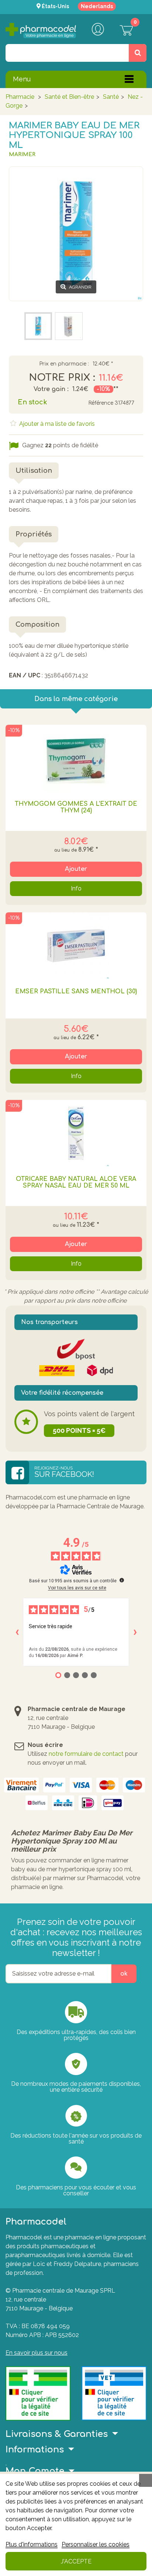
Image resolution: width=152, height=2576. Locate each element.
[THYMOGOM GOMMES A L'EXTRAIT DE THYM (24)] (76, 758)
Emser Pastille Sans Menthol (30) (76, 991)
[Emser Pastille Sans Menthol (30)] (76, 946)
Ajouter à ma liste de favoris (56, 424)
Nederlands (97, 6)
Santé (111, 97)
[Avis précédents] (17, 1632)
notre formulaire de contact (86, 1754)
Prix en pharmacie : (64, 364)
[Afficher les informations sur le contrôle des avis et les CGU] (122, 1580)
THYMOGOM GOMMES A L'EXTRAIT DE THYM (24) (76, 807)
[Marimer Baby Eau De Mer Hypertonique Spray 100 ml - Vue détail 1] (69, 326)
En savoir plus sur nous (37, 2353)
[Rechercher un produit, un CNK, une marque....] (138, 53)
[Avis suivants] (135, 1632)
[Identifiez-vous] (98, 30)
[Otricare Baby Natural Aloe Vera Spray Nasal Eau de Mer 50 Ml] (76, 1133)
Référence (101, 403)
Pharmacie (20, 97)
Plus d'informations (32, 2544)
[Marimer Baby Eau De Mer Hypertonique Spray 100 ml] (38, 326)
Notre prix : (62, 378)
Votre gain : (51, 389)
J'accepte (76, 2561)
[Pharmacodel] (41, 31)
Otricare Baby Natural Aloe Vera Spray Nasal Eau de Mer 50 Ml (76, 1182)
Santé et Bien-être (69, 97)
